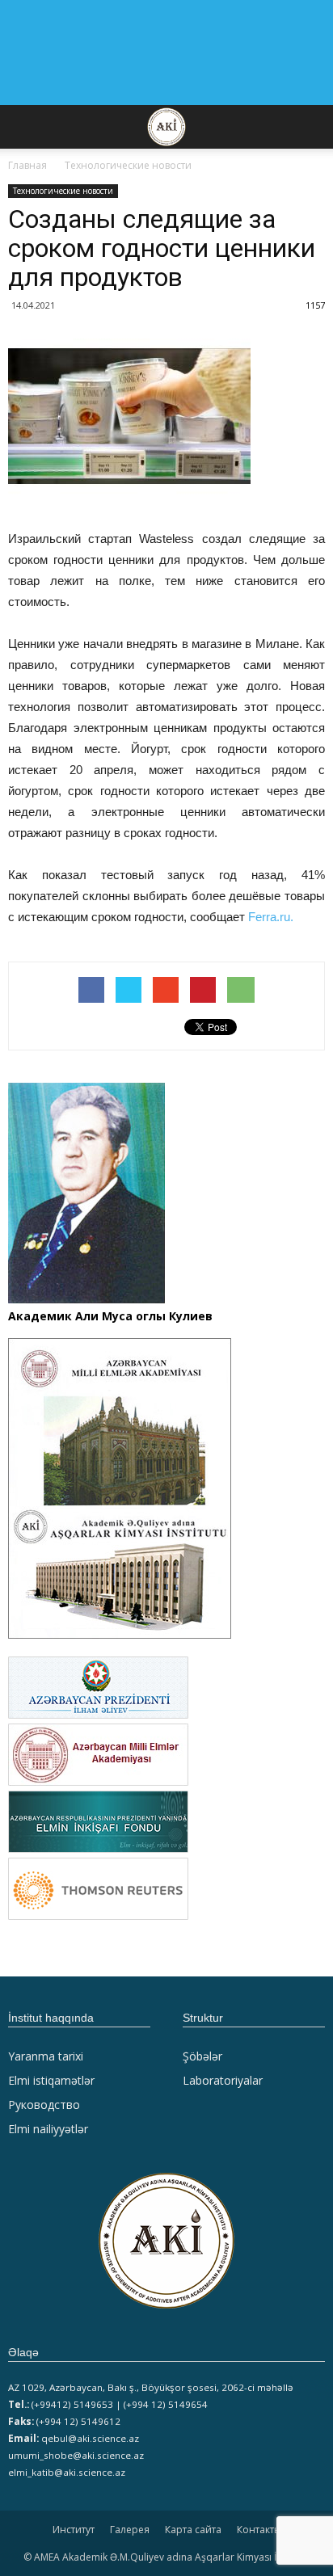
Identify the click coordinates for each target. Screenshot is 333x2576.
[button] (310, 127)
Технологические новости (63, 191)
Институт (74, 2530)
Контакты (259, 2530)
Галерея (130, 2530)
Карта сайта (193, 2530)
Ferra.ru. (271, 917)
